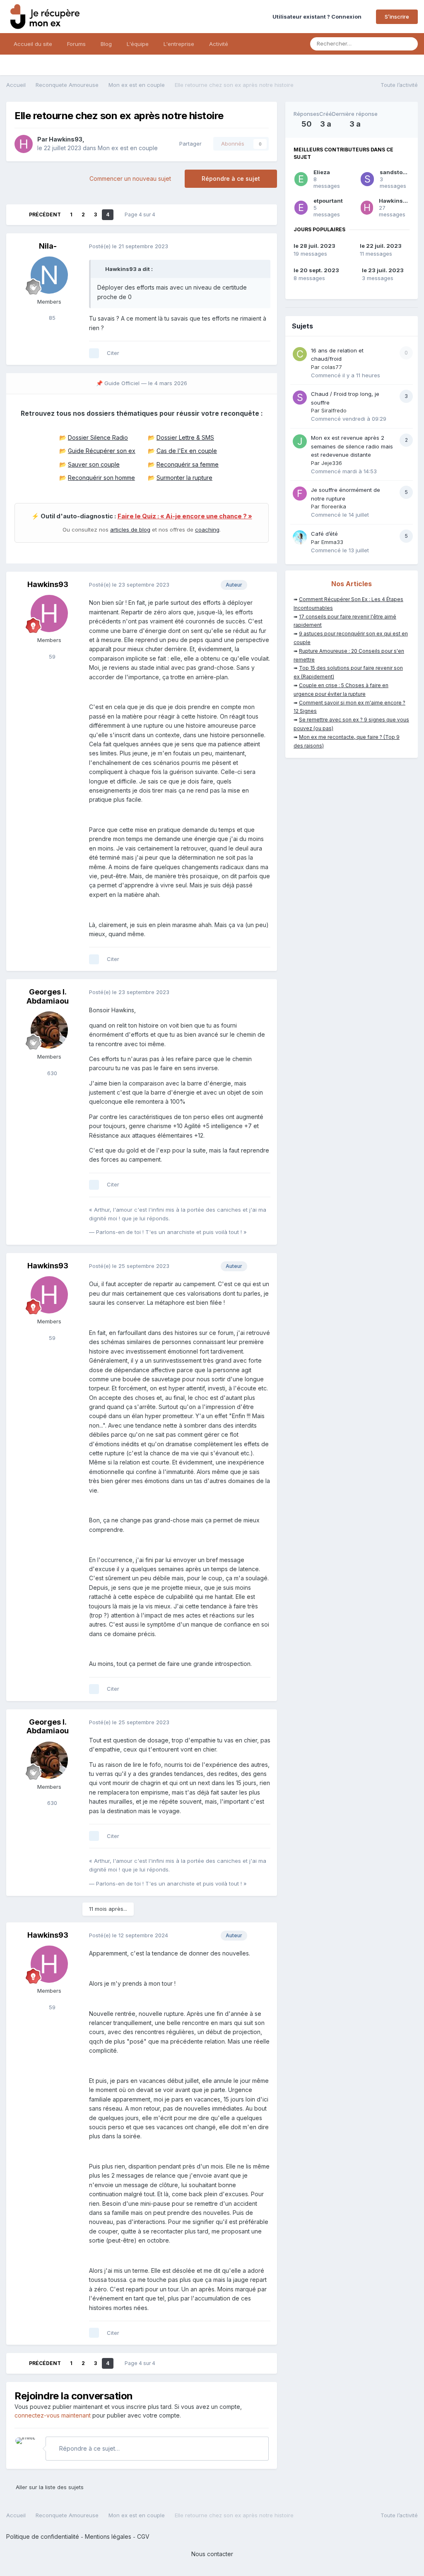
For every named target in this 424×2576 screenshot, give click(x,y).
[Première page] (18, 215)
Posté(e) (129, 246)
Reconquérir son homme (101, 478)
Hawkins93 (66, 139)
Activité (219, 44)
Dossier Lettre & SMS (185, 437)
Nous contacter (212, 2554)
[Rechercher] (409, 44)
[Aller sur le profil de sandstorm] (367, 179)
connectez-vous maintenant (53, 2415)
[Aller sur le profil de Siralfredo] (300, 398)
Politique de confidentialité (43, 2536)
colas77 (332, 367)
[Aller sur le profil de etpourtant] (301, 208)
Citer (113, 353)
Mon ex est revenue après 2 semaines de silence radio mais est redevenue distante (352, 446)
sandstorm (395, 172)
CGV (143, 2536)
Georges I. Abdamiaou (48, 996)
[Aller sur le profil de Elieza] (301, 179)
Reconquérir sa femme (188, 464)
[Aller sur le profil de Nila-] (49, 275)
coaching (207, 530)
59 (51, 657)
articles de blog (130, 530)
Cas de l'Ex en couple (187, 451)
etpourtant (328, 201)
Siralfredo (334, 410)
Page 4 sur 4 (141, 214)
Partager (189, 144)
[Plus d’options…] (262, 247)
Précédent (45, 214)
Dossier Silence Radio (98, 437)
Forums (76, 44)
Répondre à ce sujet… (89, 2448)
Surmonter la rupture (184, 478)
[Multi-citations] (94, 353)
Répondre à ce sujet (231, 179)
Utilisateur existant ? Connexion (318, 17)
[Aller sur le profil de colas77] (300, 354)
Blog (106, 44)
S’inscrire (397, 17)
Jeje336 (332, 463)
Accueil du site (33, 44)
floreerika (334, 506)
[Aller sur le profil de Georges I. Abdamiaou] (49, 1030)
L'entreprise (179, 44)
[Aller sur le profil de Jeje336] (300, 441)
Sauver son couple (94, 464)
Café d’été (324, 534)
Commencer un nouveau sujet (130, 179)
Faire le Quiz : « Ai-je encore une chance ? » (185, 516)
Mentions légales (108, 2536)
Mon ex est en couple (128, 148)
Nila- (48, 246)
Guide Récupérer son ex (102, 451)
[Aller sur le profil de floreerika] (300, 494)
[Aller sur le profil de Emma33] (300, 537)
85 (51, 318)
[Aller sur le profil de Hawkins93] (24, 144)
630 (51, 1073)
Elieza (322, 172)
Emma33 (332, 542)
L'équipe (138, 44)
